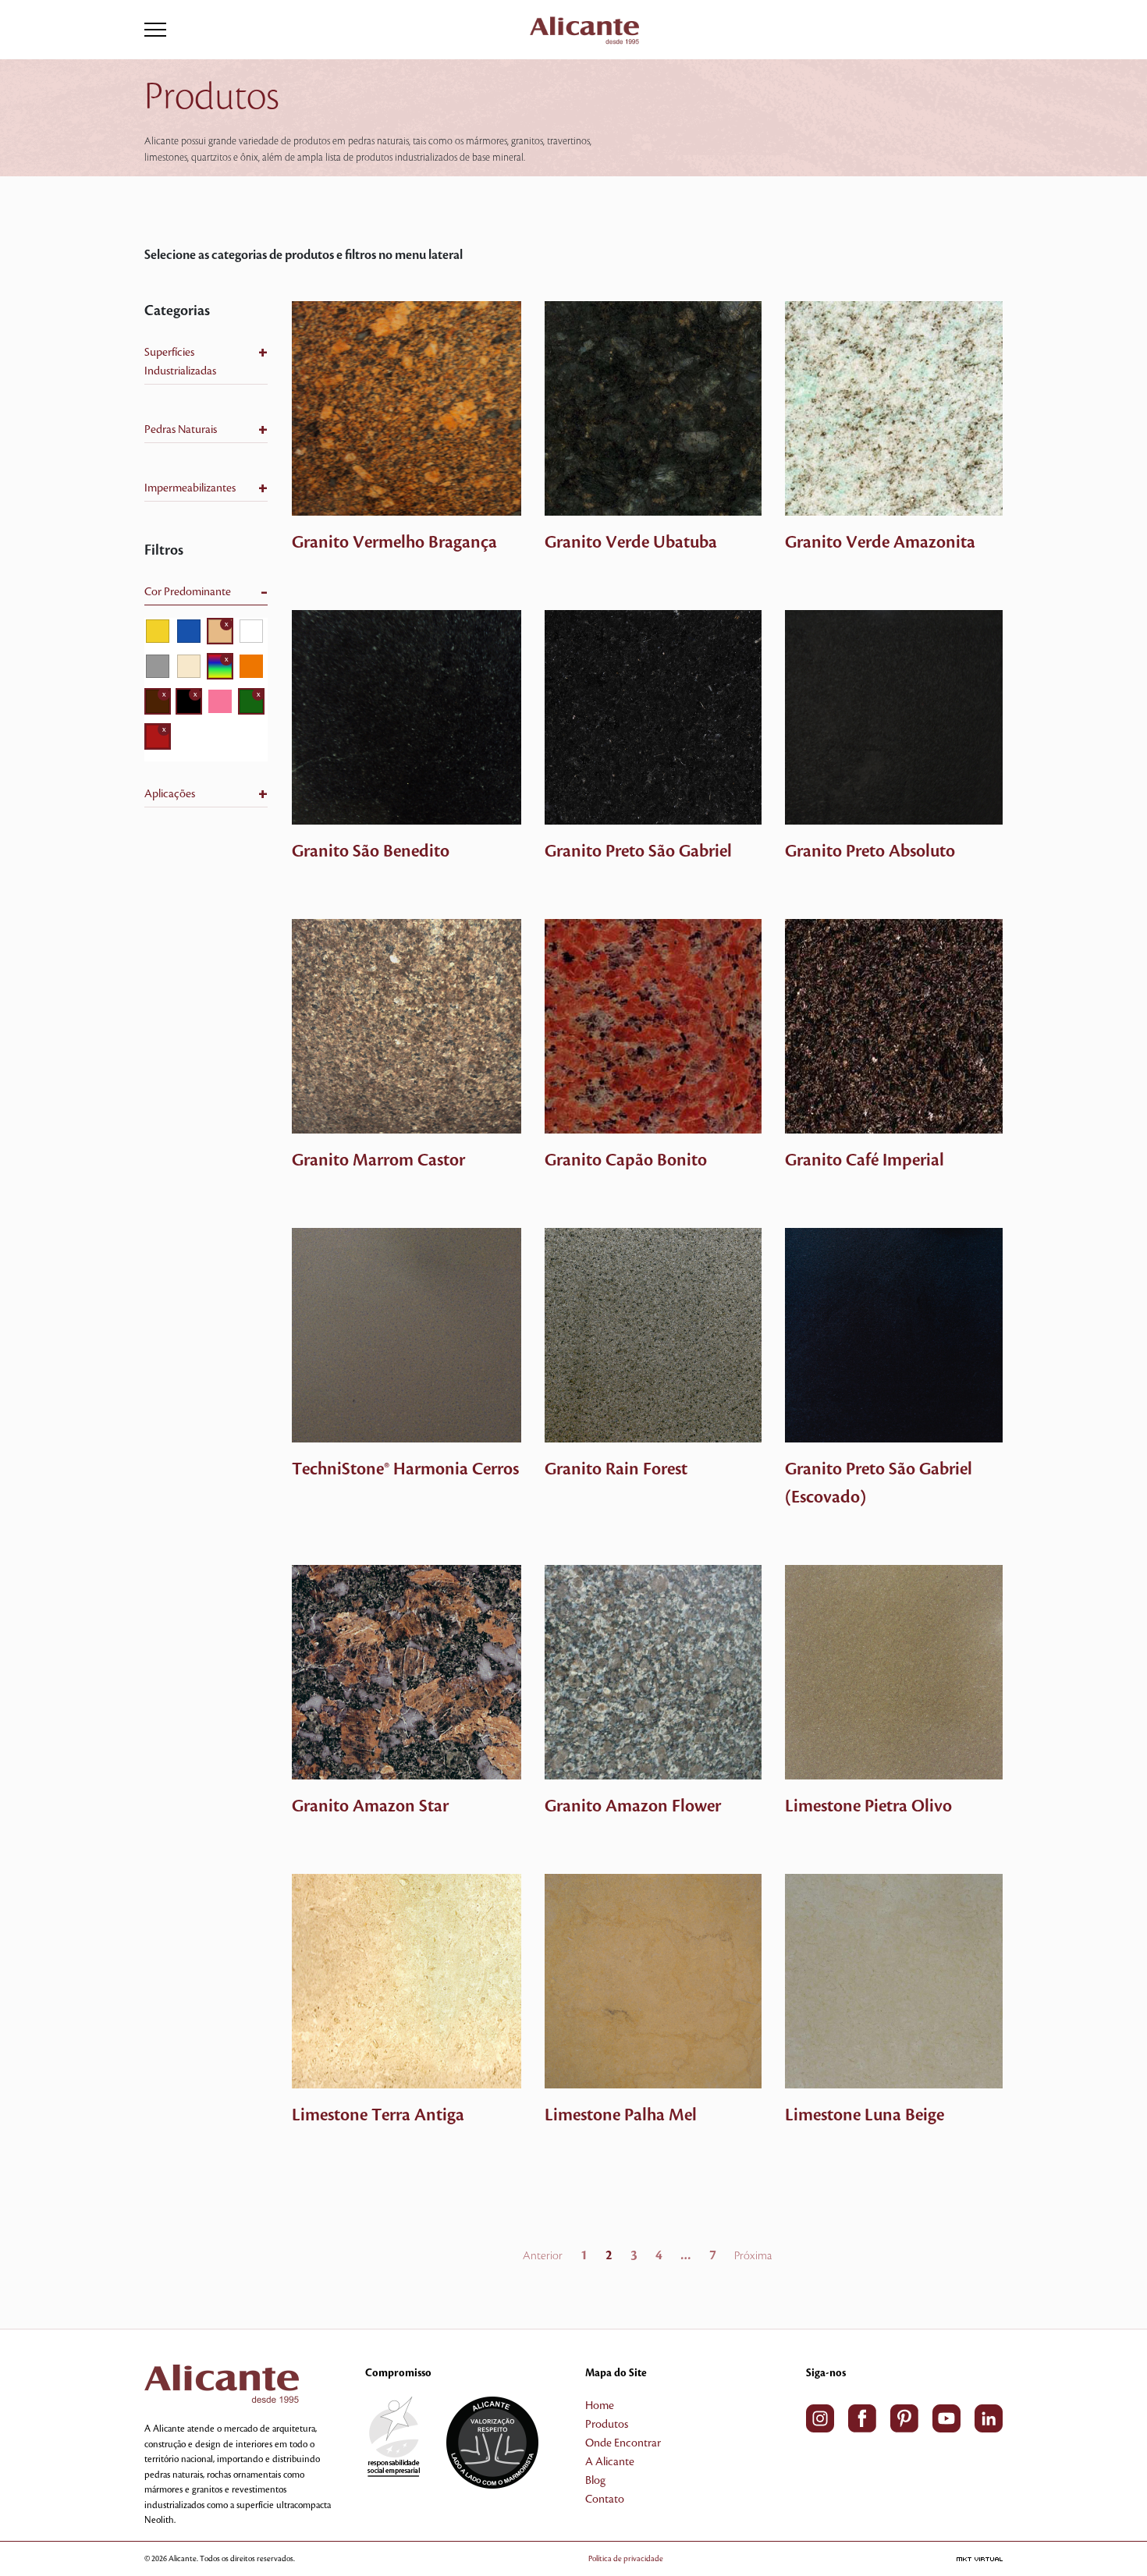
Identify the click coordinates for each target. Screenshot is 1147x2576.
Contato (605, 2500)
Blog (595, 2481)
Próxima (753, 2256)
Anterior (543, 2256)
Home (600, 2406)
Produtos (607, 2425)
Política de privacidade (626, 2558)
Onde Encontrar (623, 2443)
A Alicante (610, 2462)
